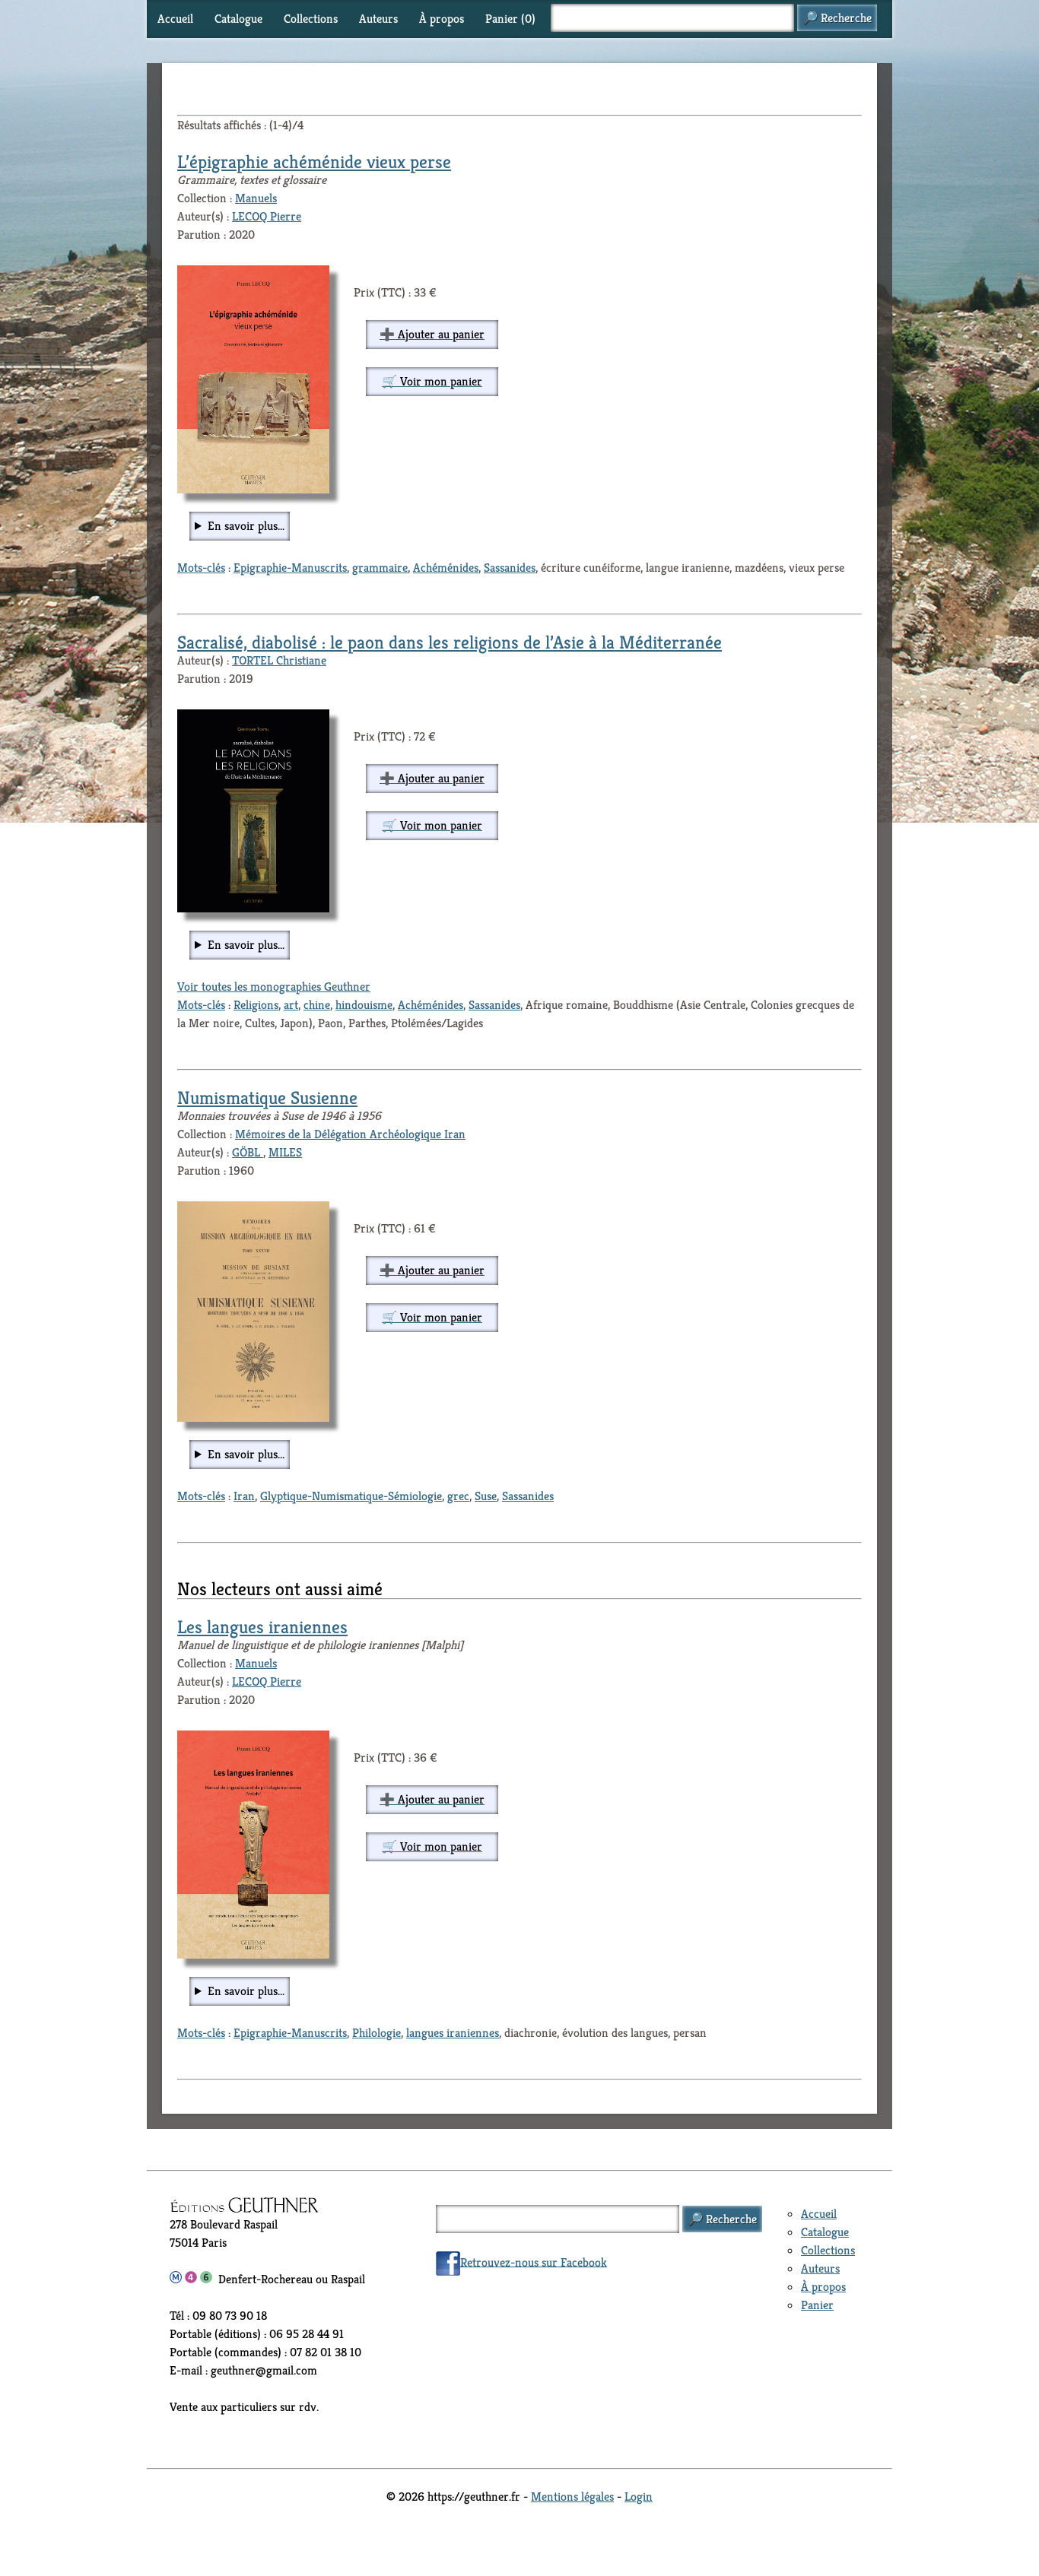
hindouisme (364, 1005)
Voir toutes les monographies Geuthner (274, 987)
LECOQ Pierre (267, 216)
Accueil (175, 19)
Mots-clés (201, 568)
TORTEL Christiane (279, 660)
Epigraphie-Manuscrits (290, 568)
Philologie (377, 2033)
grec (458, 1496)
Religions (256, 1005)
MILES (285, 1152)
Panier (817, 2305)
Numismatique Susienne (267, 1098)
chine (317, 1005)
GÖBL (248, 1152)
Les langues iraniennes (262, 1627)
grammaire (380, 568)
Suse (486, 1496)
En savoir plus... (246, 526)
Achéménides (446, 568)
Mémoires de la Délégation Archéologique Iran (350, 1134)
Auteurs (378, 19)
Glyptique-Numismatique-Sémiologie (351, 1496)
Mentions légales (572, 2497)
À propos (442, 19)
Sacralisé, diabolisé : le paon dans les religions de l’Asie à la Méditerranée (450, 642)
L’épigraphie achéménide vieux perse (314, 162)
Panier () (510, 19)
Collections (311, 19)
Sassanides (510, 568)
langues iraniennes (453, 2033)
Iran (244, 1496)
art (291, 1005)
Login (639, 2497)
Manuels (256, 198)
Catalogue (238, 19)
